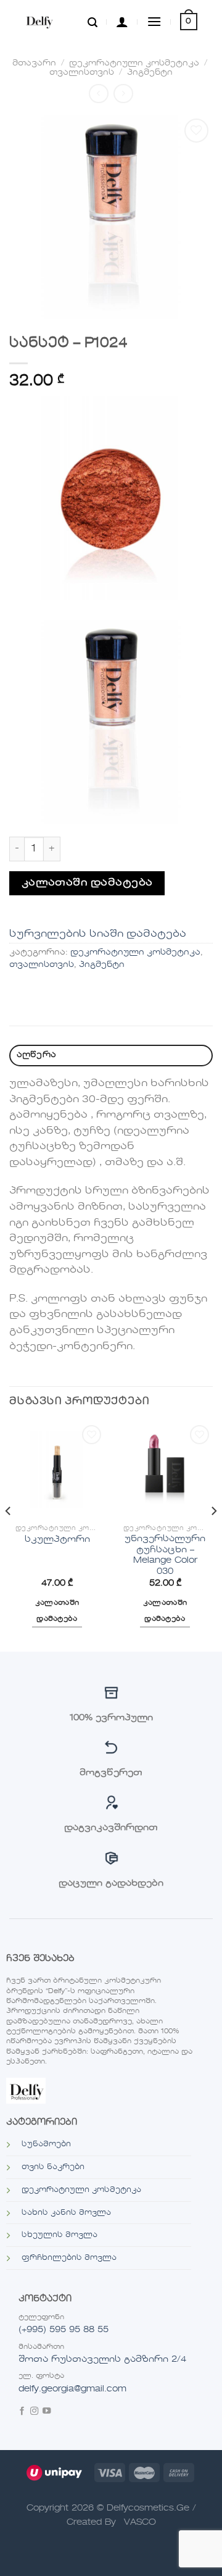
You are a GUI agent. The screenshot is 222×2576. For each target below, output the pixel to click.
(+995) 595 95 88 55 (64, 2330)
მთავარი (34, 63)
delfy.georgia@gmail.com (72, 2389)
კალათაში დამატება (87, 883)
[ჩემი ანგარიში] (122, 22)
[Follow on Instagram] (34, 2412)
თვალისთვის (82, 73)
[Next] (213, 1536)
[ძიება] (92, 22)
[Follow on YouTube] (47, 2412)
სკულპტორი (57, 1540)
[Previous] (9, 1536)
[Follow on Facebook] (22, 2412)
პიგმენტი (150, 73)
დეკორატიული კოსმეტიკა (134, 63)
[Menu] (154, 21)
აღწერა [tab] (37, 1055)
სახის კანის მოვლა (66, 2213)
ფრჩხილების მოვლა (69, 2258)
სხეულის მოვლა (60, 2235)
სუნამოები (46, 2144)
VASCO (140, 2522)
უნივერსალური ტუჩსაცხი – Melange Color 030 (165, 1555)
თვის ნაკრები (53, 2167)
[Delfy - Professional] (51, 22)
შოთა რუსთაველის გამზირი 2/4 (102, 2359)
